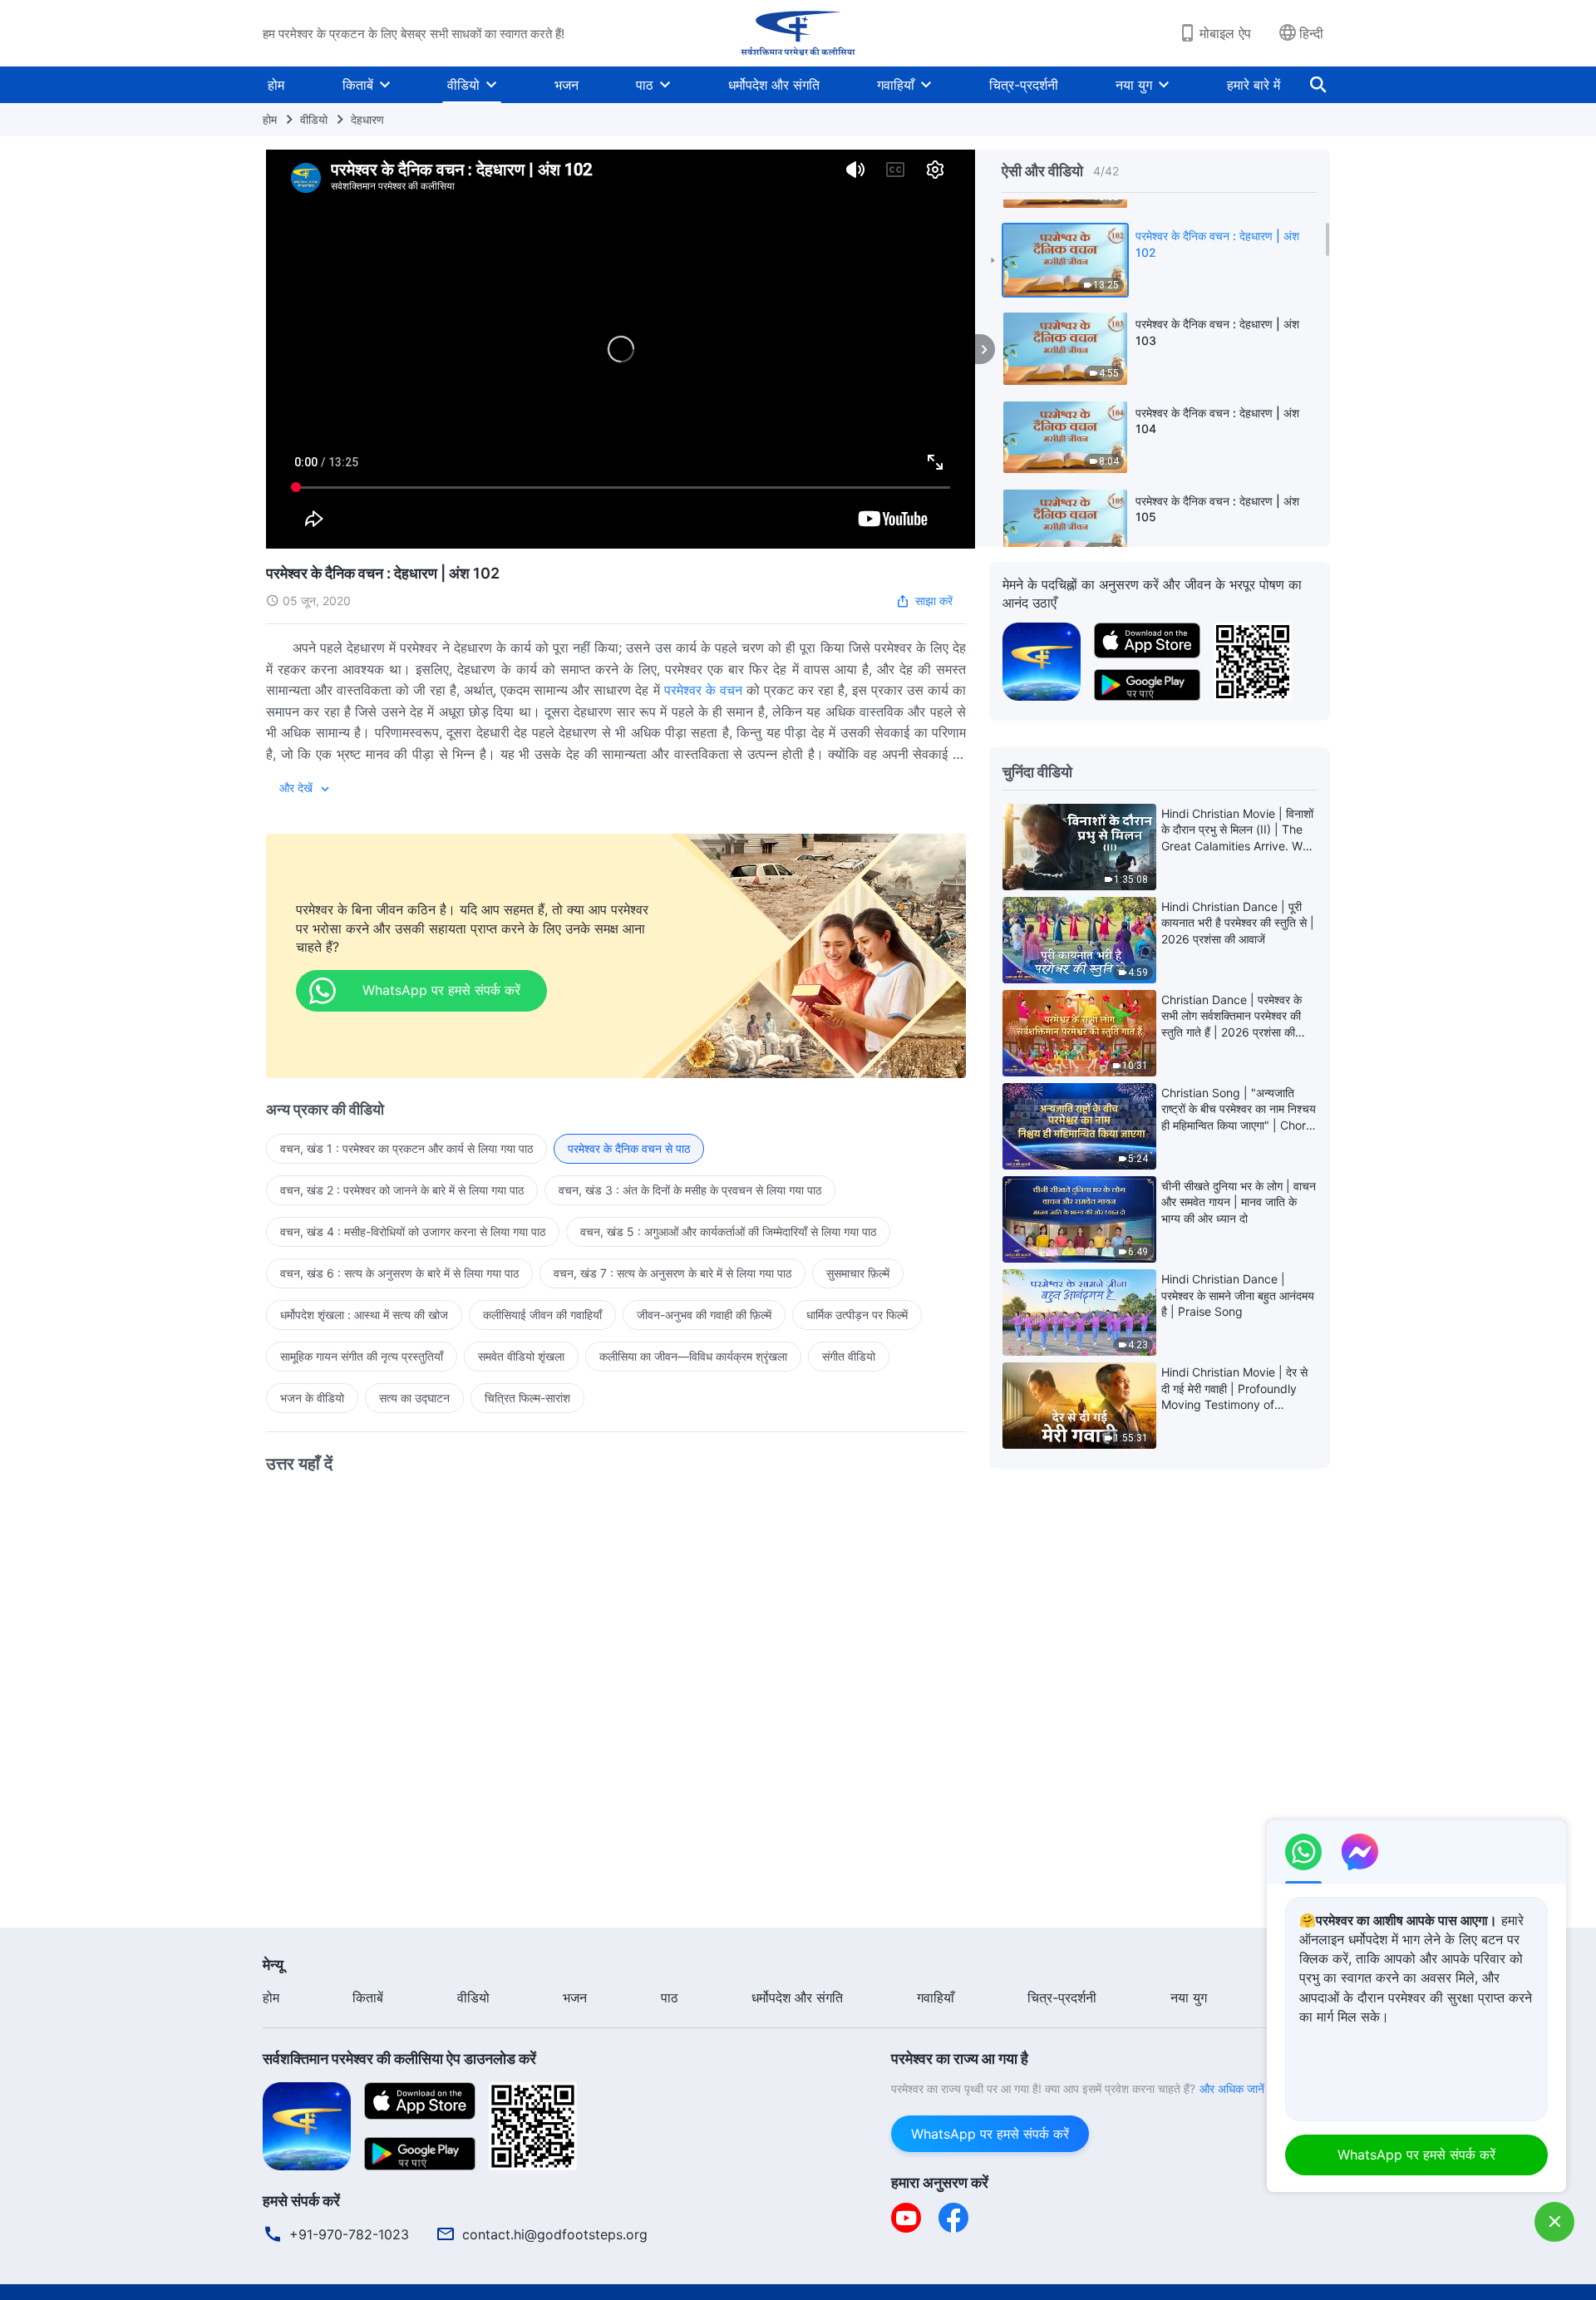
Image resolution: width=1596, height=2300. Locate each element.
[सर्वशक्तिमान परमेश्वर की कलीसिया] (798, 33)
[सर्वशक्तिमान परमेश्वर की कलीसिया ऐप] (1042, 660)
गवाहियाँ (896, 85)
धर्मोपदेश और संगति (774, 85)
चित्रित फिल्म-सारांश (527, 1398)
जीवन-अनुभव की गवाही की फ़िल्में (704, 1315)
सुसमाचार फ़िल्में (858, 1273)
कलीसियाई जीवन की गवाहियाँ (542, 1315)
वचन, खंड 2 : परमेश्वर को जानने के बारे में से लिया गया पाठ (402, 1190)
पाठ (645, 85)
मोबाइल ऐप (1225, 33)
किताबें (358, 85)
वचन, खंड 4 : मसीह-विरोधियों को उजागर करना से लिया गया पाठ (413, 1231)
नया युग (1134, 85)
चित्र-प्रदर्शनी (1024, 85)
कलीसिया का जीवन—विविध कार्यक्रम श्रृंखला (693, 1356)
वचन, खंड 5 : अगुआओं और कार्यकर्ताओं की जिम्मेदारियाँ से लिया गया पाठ (728, 1231)
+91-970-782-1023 (349, 2234)
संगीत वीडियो (849, 1356)
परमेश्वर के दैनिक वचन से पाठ (629, 1148)
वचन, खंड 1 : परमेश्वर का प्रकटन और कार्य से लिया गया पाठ (406, 1148)
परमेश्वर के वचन (703, 690)
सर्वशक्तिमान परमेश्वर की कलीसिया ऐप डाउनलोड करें (399, 2059)
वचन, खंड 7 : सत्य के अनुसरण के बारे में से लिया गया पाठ (672, 1273)
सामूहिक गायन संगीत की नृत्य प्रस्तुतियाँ (362, 1356)
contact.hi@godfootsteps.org (555, 2234)
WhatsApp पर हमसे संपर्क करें (990, 2134)
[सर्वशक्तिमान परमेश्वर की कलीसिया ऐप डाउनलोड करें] (307, 2125)
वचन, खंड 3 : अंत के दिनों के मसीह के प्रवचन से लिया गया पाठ (690, 1190)
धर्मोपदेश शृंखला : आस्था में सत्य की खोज (364, 1315)
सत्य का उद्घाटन (414, 1398)
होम (276, 85)
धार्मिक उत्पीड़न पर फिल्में (857, 1315)
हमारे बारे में (1254, 85)
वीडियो (463, 85)
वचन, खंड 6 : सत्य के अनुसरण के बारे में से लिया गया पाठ (399, 1273)
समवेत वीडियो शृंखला (521, 1356)
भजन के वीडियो (312, 1398)
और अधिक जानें (1232, 2088)
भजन (566, 85)
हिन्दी (1311, 33)
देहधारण (367, 119)
